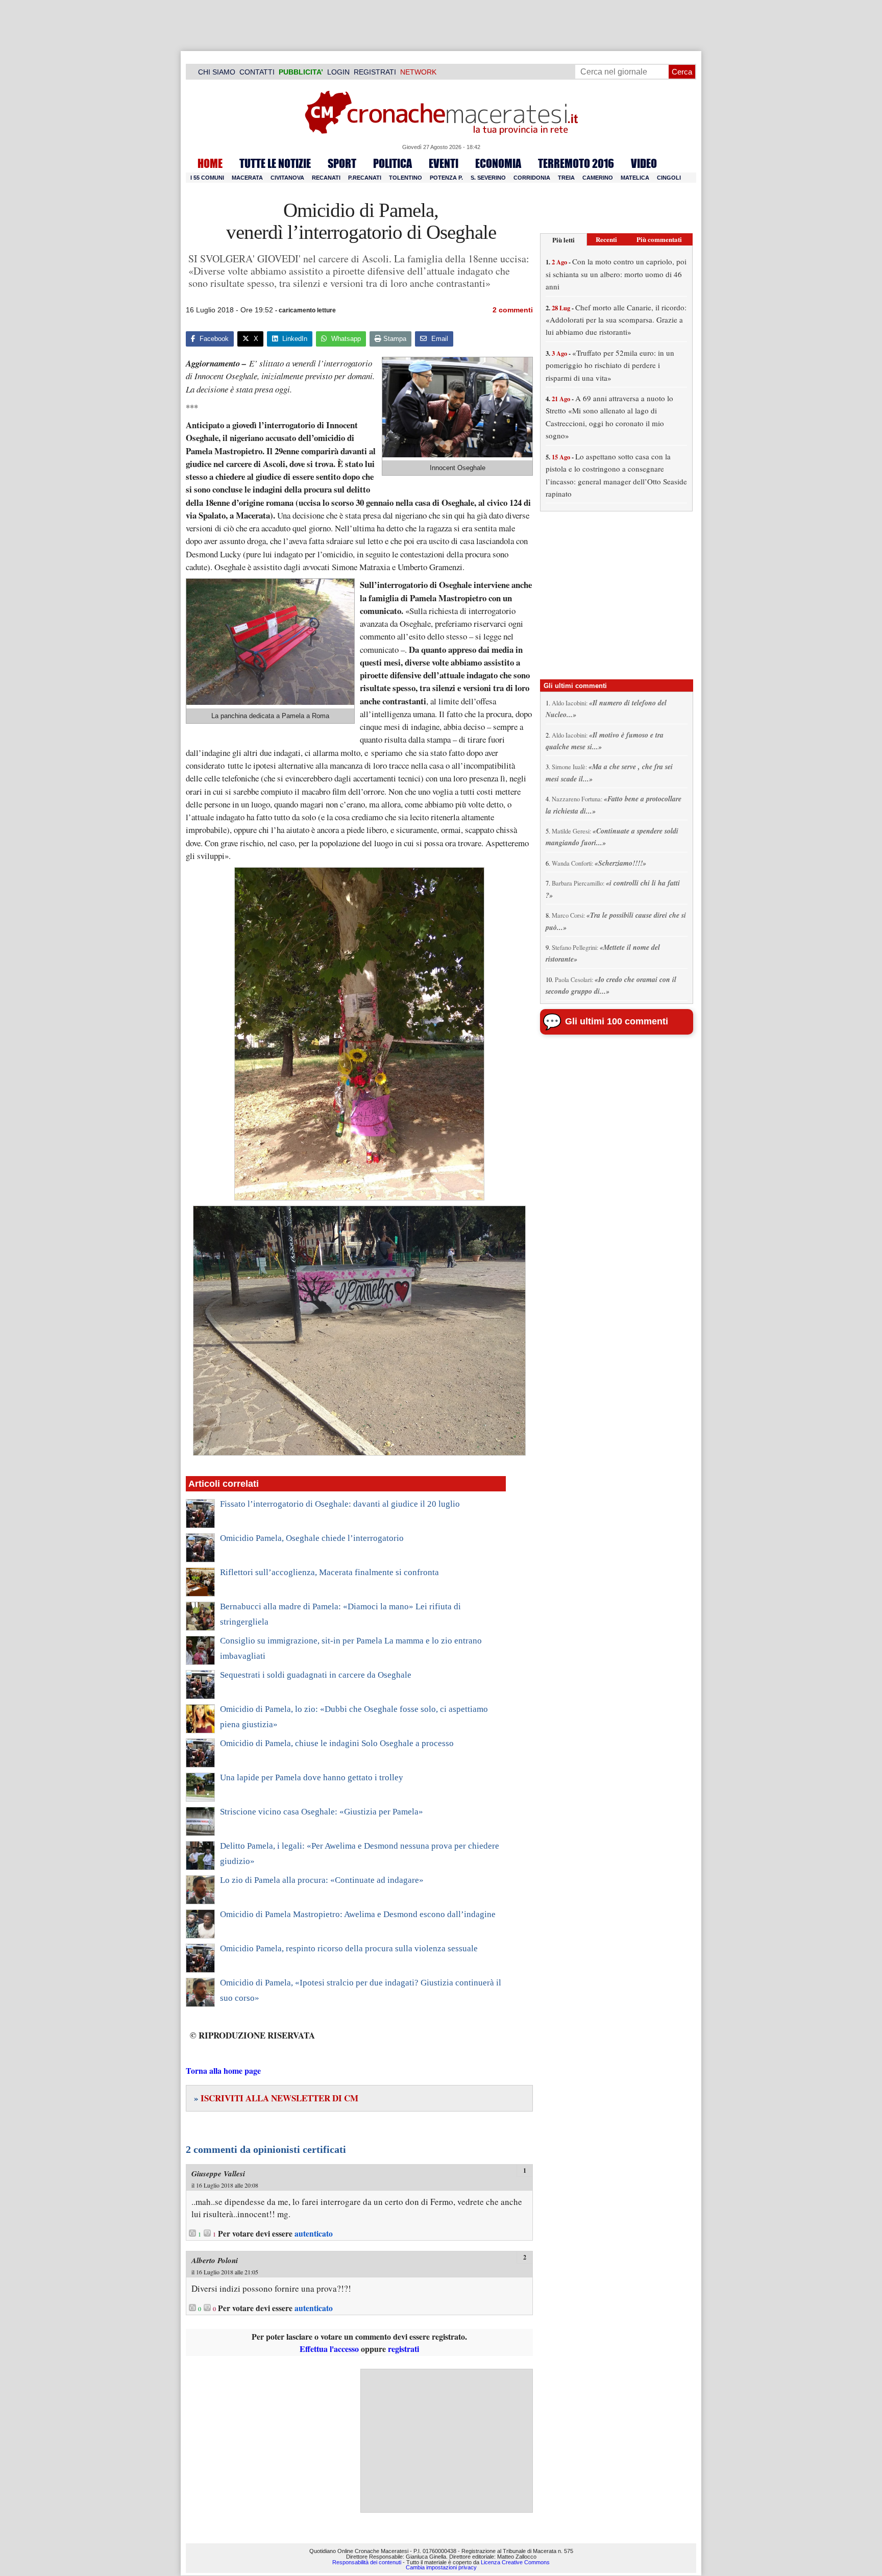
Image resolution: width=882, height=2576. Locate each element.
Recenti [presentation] (606, 239)
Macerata (247, 178)
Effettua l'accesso (329, 2349)
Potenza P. (446, 178)
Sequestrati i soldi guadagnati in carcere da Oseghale (316, 1675)
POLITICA (393, 163)
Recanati (326, 178)
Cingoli (669, 178)
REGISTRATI (375, 72)
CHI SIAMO (217, 72)
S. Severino (488, 178)
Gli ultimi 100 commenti (617, 1021)
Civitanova (287, 178)
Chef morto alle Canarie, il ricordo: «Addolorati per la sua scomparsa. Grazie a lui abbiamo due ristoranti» (616, 320)
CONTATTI (257, 72)
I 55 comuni (207, 178)
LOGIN (338, 72)
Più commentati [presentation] (659, 239)
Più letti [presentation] (563, 240)
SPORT (342, 163)
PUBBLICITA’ (301, 72)
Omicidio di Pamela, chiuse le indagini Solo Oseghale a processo (337, 1743)
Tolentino (406, 178)
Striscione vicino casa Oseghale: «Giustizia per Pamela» (322, 1812)
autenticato (314, 2234)
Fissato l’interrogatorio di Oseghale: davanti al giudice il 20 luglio (340, 1504)
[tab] (563, 240)
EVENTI (444, 163)
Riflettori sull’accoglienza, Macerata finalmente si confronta (329, 1572)
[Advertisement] (447, 2441)
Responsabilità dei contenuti (367, 2562)
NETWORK (418, 72)
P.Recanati (365, 178)
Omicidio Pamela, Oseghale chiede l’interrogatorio (312, 1538)
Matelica (635, 178)
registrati (403, 2349)
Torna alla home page (223, 2070)
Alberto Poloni (215, 2260)
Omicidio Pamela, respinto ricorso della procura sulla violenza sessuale (349, 1948)
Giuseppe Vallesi (218, 2174)
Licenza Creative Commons (515, 2562)
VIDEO (644, 163)
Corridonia (532, 178)
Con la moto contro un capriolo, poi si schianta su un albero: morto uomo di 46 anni (616, 274)
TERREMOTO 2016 (576, 163)
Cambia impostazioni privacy (441, 2567)
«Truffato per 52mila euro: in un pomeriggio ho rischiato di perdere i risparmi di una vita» (610, 365)
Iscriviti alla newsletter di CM (276, 2098)
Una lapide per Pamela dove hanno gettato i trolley (312, 1777)
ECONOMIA (498, 163)
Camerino (598, 178)
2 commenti (513, 310)
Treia (566, 178)
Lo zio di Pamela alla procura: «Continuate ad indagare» (322, 1880)
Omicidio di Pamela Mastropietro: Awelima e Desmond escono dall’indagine (358, 1914)
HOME (210, 163)
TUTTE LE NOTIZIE (275, 163)
